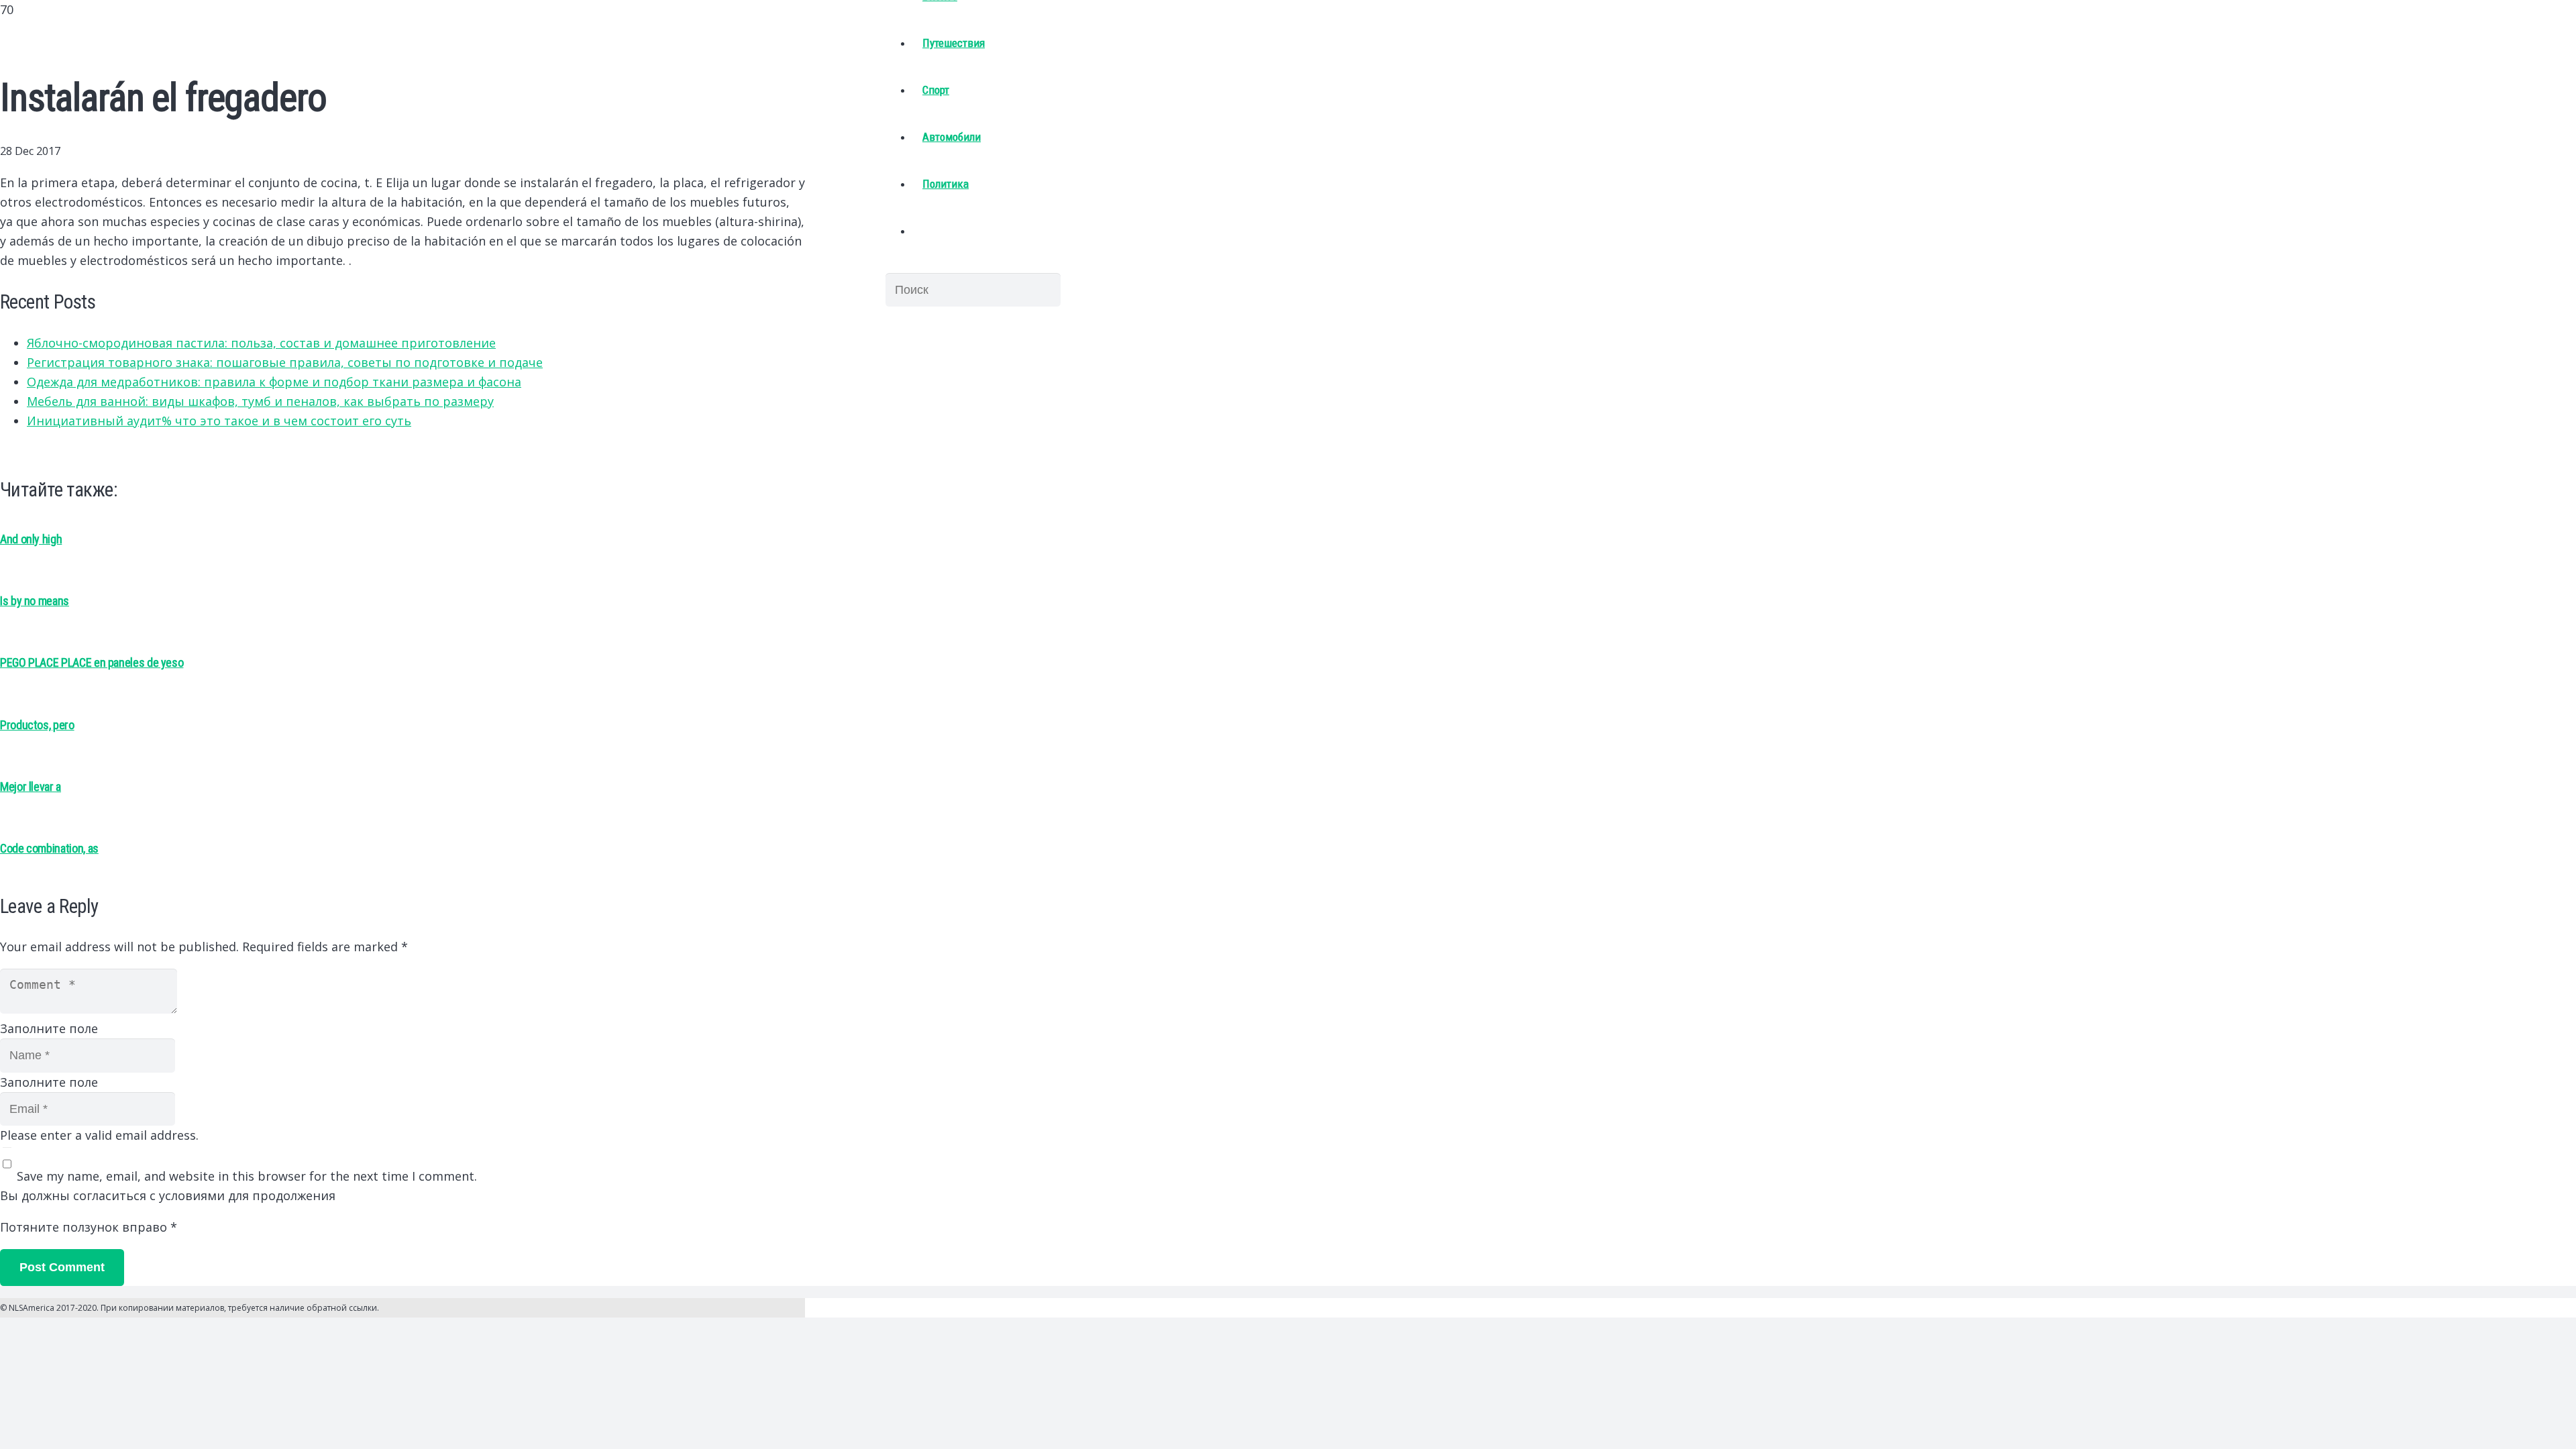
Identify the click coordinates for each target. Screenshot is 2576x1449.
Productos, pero (37, 725)
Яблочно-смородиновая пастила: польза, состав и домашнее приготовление (261, 343)
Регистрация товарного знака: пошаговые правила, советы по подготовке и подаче (285, 362)
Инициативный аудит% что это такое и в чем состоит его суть (219, 421)
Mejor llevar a (31, 787)
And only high (31, 539)
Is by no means (35, 601)
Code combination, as (49, 848)
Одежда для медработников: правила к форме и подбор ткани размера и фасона (274, 382)
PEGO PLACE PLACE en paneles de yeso (92, 662)
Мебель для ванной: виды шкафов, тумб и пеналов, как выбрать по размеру (260, 401)
